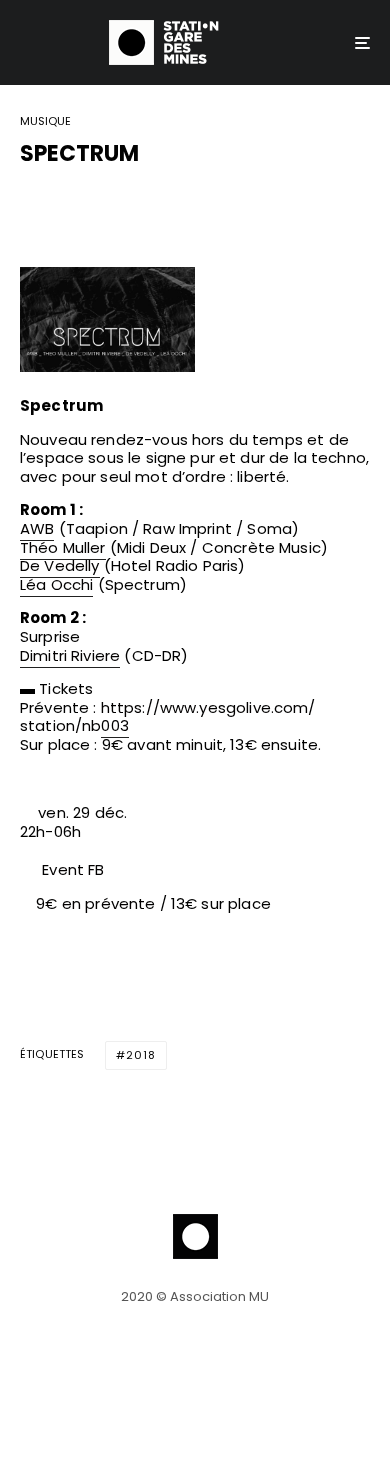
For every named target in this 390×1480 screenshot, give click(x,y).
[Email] (135, 204)
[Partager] (31, 204)
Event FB (73, 869)
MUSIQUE (45, 122)
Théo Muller (63, 547)
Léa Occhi (56, 584)
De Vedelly (60, 565)
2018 (141, 1055)
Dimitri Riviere (70, 655)
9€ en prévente (95, 903)
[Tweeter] (83, 204)
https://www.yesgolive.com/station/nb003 (168, 717)
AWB (37, 528)
